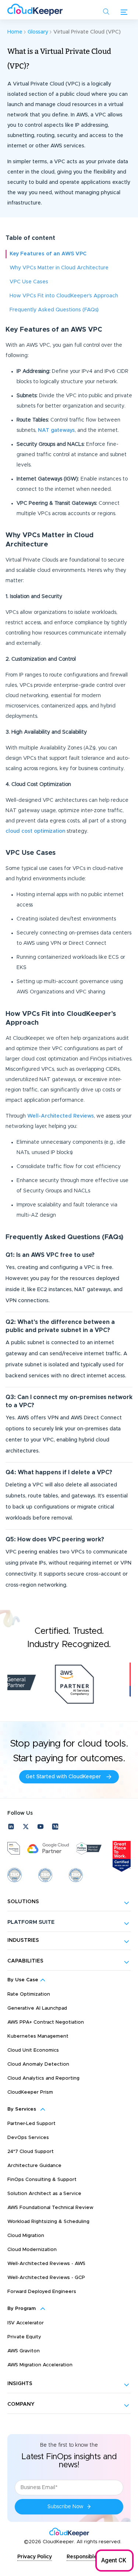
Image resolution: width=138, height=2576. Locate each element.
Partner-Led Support (31, 2124)
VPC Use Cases (29, 282)
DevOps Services (28, 2138)
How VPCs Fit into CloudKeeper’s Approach (64, 296)
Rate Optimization (29, 1994)
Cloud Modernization (32, 2250)
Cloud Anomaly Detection (38, 2064)
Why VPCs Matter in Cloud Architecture (59, 268)
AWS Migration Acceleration (40, 2365)
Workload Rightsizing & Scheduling (48, 2222)
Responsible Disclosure (96, 2557)
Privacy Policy (35, 2557)
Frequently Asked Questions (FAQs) (54, 310)
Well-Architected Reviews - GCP (46, 2278)
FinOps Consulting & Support (42, 2180)
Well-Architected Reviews (61, 1116)
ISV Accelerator (26, 2323)
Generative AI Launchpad (37, 2008)
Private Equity (24, 2337)
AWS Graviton (24, 2351)
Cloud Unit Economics (33, 2050)
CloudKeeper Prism (30, 2092)
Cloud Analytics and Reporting (43, 2078)
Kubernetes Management (38, 2036)
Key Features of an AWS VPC (48, 254)
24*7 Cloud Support (31, 2152)
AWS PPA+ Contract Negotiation (46, 2022)
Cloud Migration (26, 2236)
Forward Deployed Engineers (42, 2292)
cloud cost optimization (35, 831)
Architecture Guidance (34, 2166)
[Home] (35, 10)
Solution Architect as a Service (44, 2194)
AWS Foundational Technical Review (50, 2208)
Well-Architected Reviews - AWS (46, 2264)
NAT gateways (56, 430)
